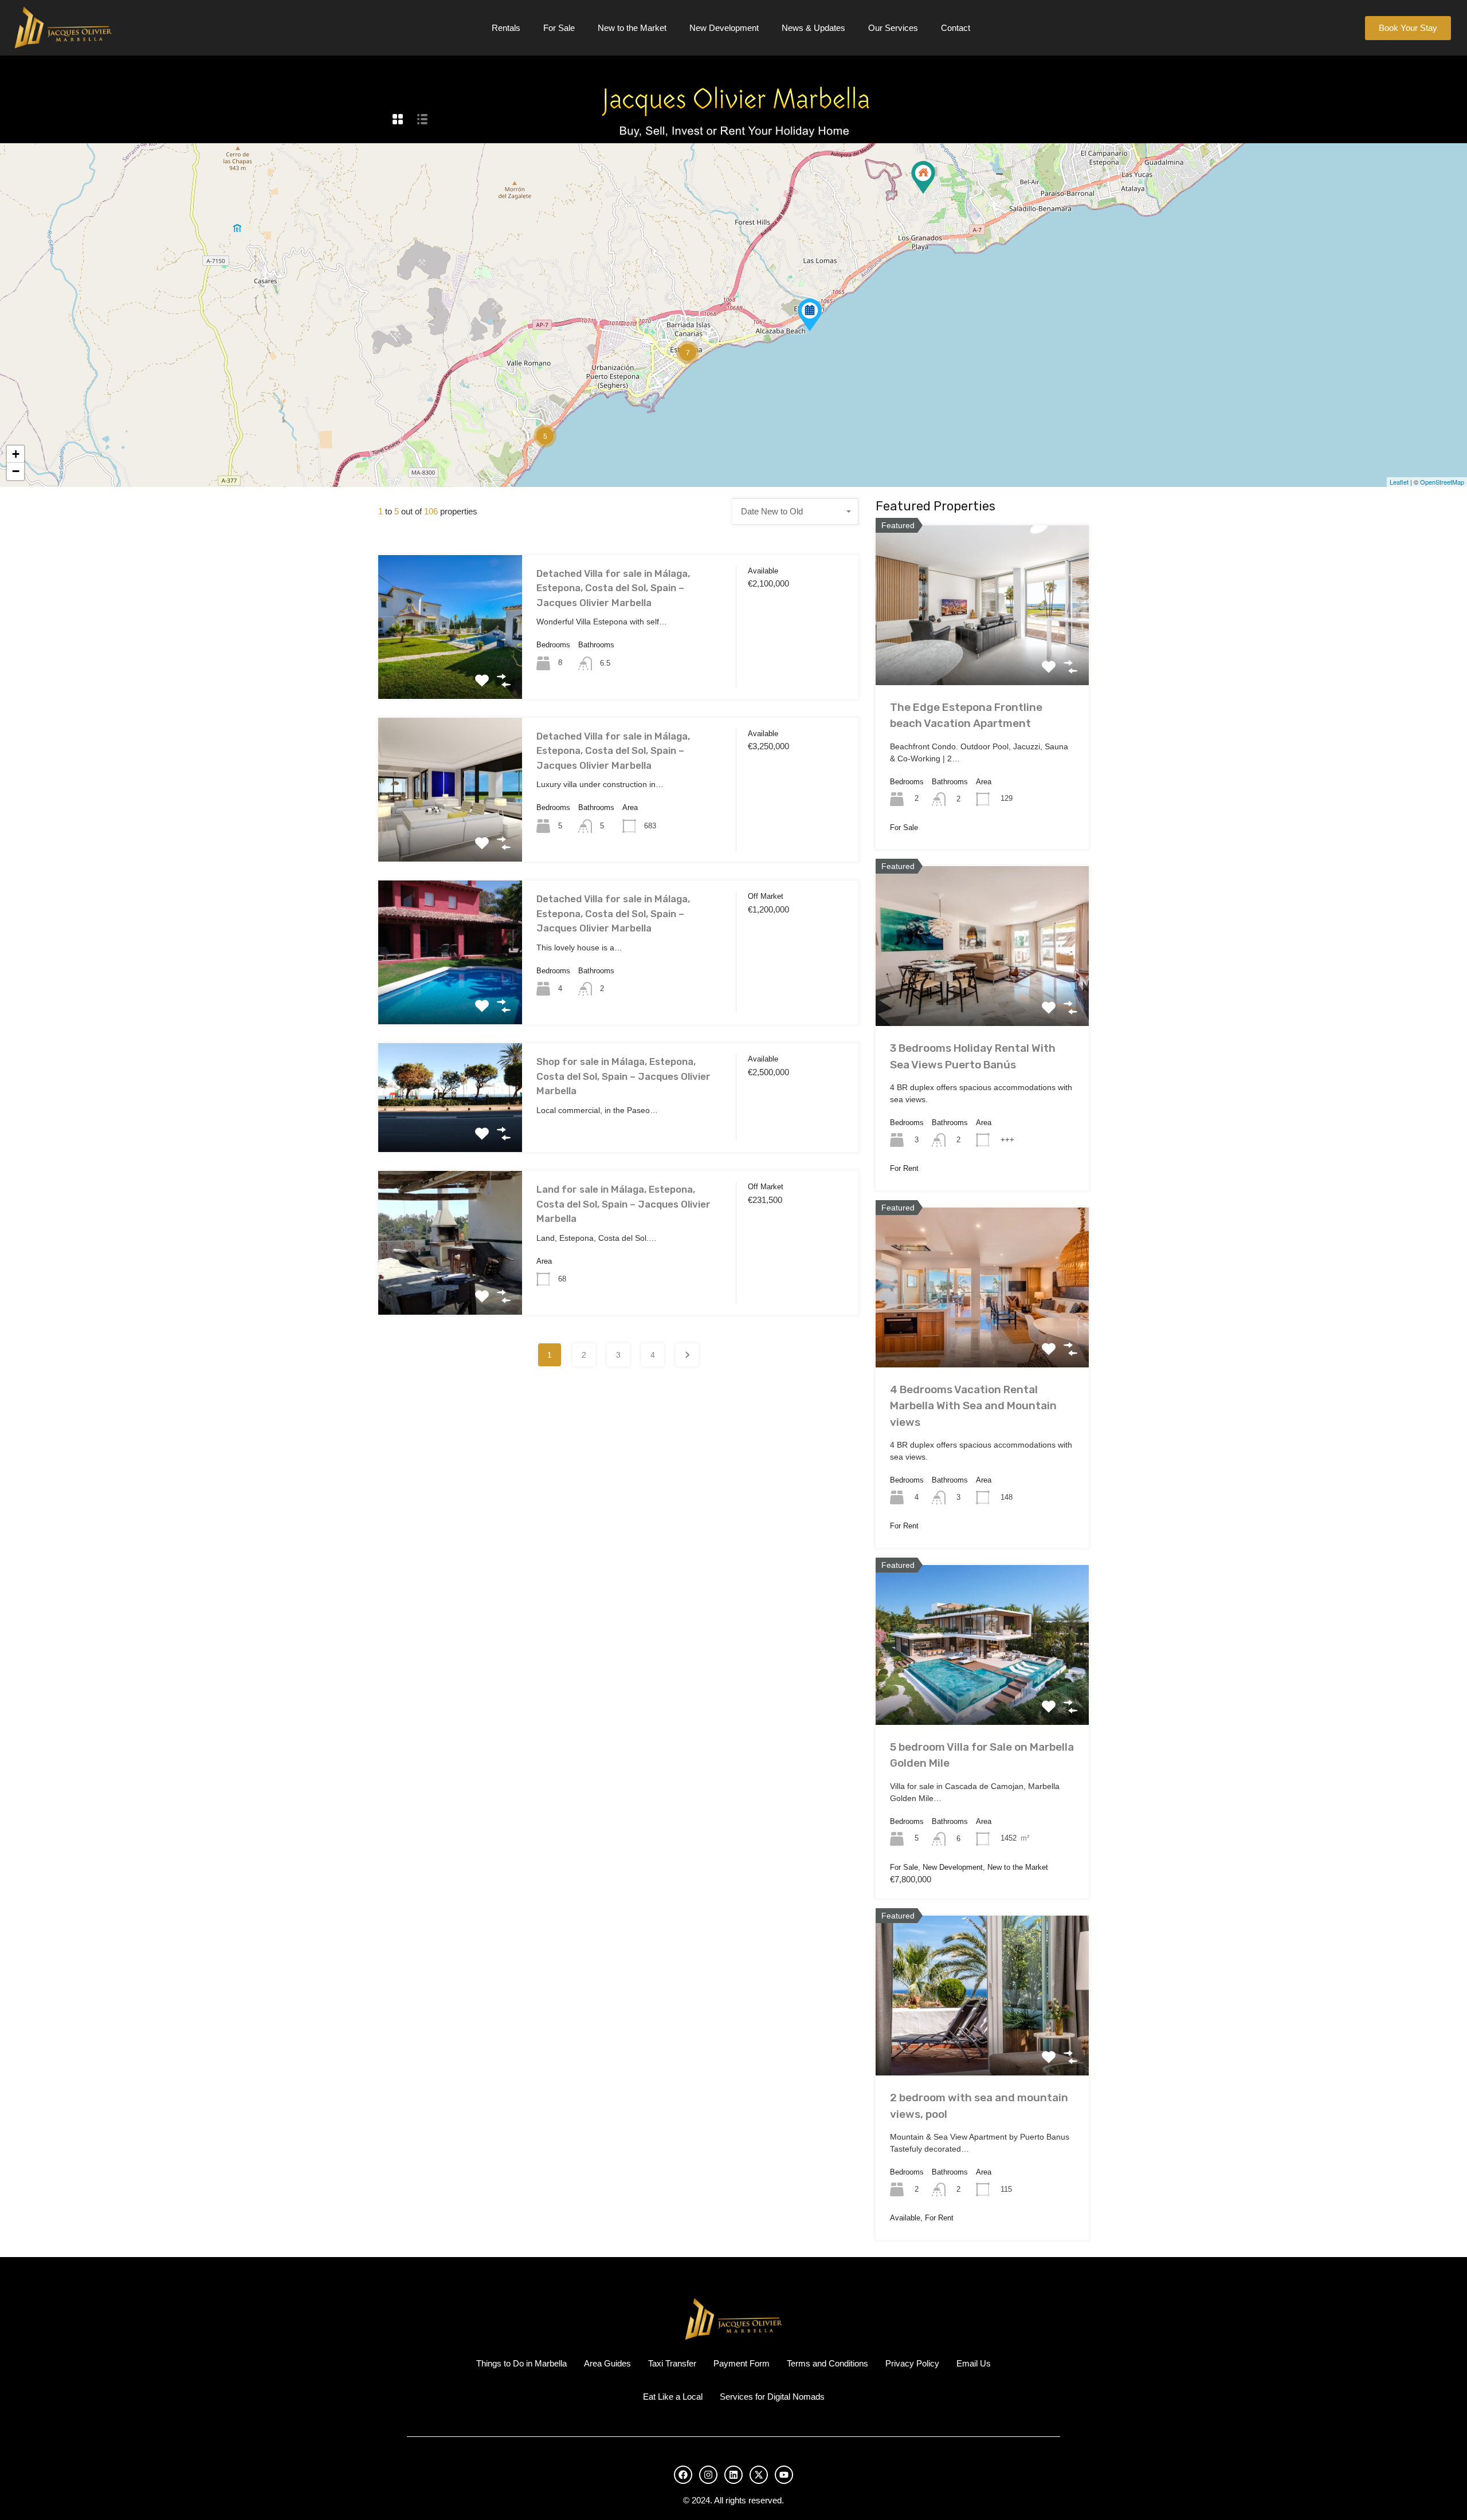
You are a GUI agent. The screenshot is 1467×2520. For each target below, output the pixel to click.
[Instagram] (708, 2475)
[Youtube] (784, 2475)
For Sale (559, 28)
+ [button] (16, 454)
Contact (956, 28)
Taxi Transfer (672, 2363)
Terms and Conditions (827, 2363)
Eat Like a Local (673, 2397)
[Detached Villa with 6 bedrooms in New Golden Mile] (923, 177)
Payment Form (742, 2363)
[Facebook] (683, 2475)
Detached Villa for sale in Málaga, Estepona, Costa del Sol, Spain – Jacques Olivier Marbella (613, 588)
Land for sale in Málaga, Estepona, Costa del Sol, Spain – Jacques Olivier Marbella (623, 1204)
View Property (450, 670)
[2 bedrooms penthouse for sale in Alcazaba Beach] (810, 315)
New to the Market (632, 28)
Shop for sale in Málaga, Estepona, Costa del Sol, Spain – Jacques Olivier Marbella (623, 1076)
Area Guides (607, 2363)
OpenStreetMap (1442, 482)
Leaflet (1399, 482)
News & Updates (813, 28)
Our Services (893, 28)
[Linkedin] (733, 2475)
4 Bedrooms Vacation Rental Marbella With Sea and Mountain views (973, 1406)
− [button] (16, 471)
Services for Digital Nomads (772, 2397)
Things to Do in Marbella (521, 2363)
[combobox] (795, 512)
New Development (724, 28)
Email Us (974, 2363)
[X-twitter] (759, 2475)
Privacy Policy (912, 2363)
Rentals (506, 28)
